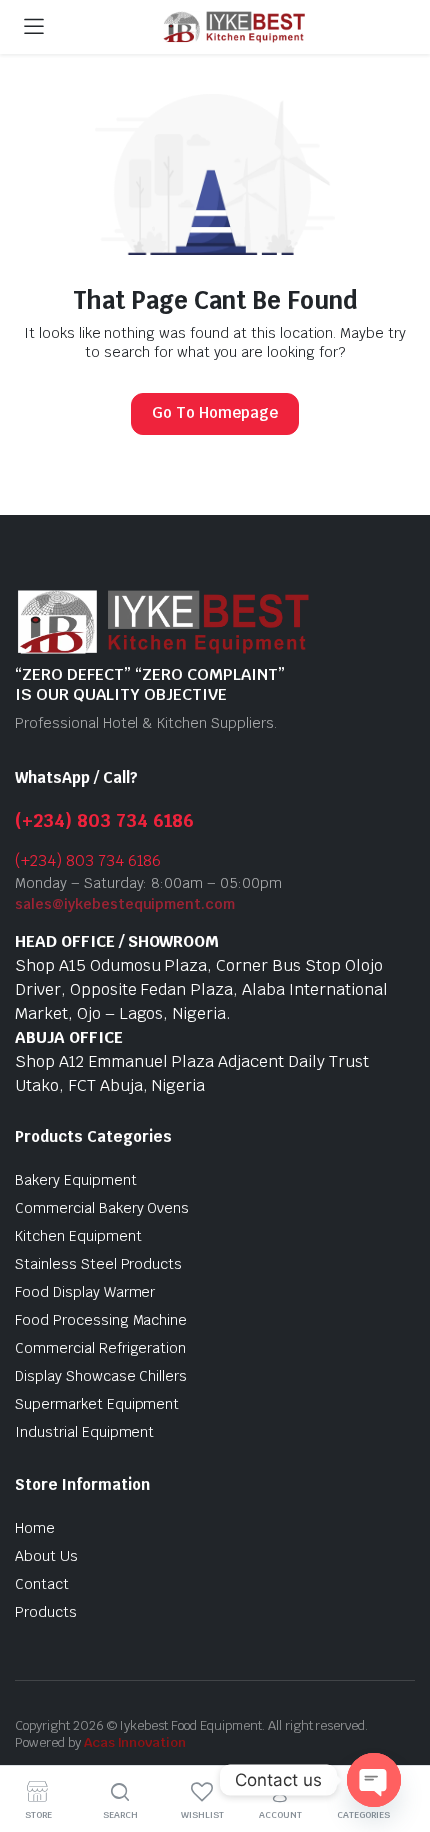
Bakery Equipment (76, 1180)
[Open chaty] (374, 1780)
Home (35, 1528)
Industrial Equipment (84, 1432)
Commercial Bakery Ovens (102, 1208)
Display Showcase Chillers (101, 1376)
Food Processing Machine (101, 1320)
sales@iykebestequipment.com (125, 904)
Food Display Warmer (85, 1292)
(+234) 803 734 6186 (104, 820)
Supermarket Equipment (97, 1404)
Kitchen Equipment (78, 1236)
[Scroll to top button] (398, 1742)
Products (46, 1612)
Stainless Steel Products (98, 1264)
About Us (46, 1556)
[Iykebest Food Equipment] (234, 27)
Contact (42, 1584)
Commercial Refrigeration (100, 1348)
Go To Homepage (215, 412)
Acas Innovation (135, 1742)
